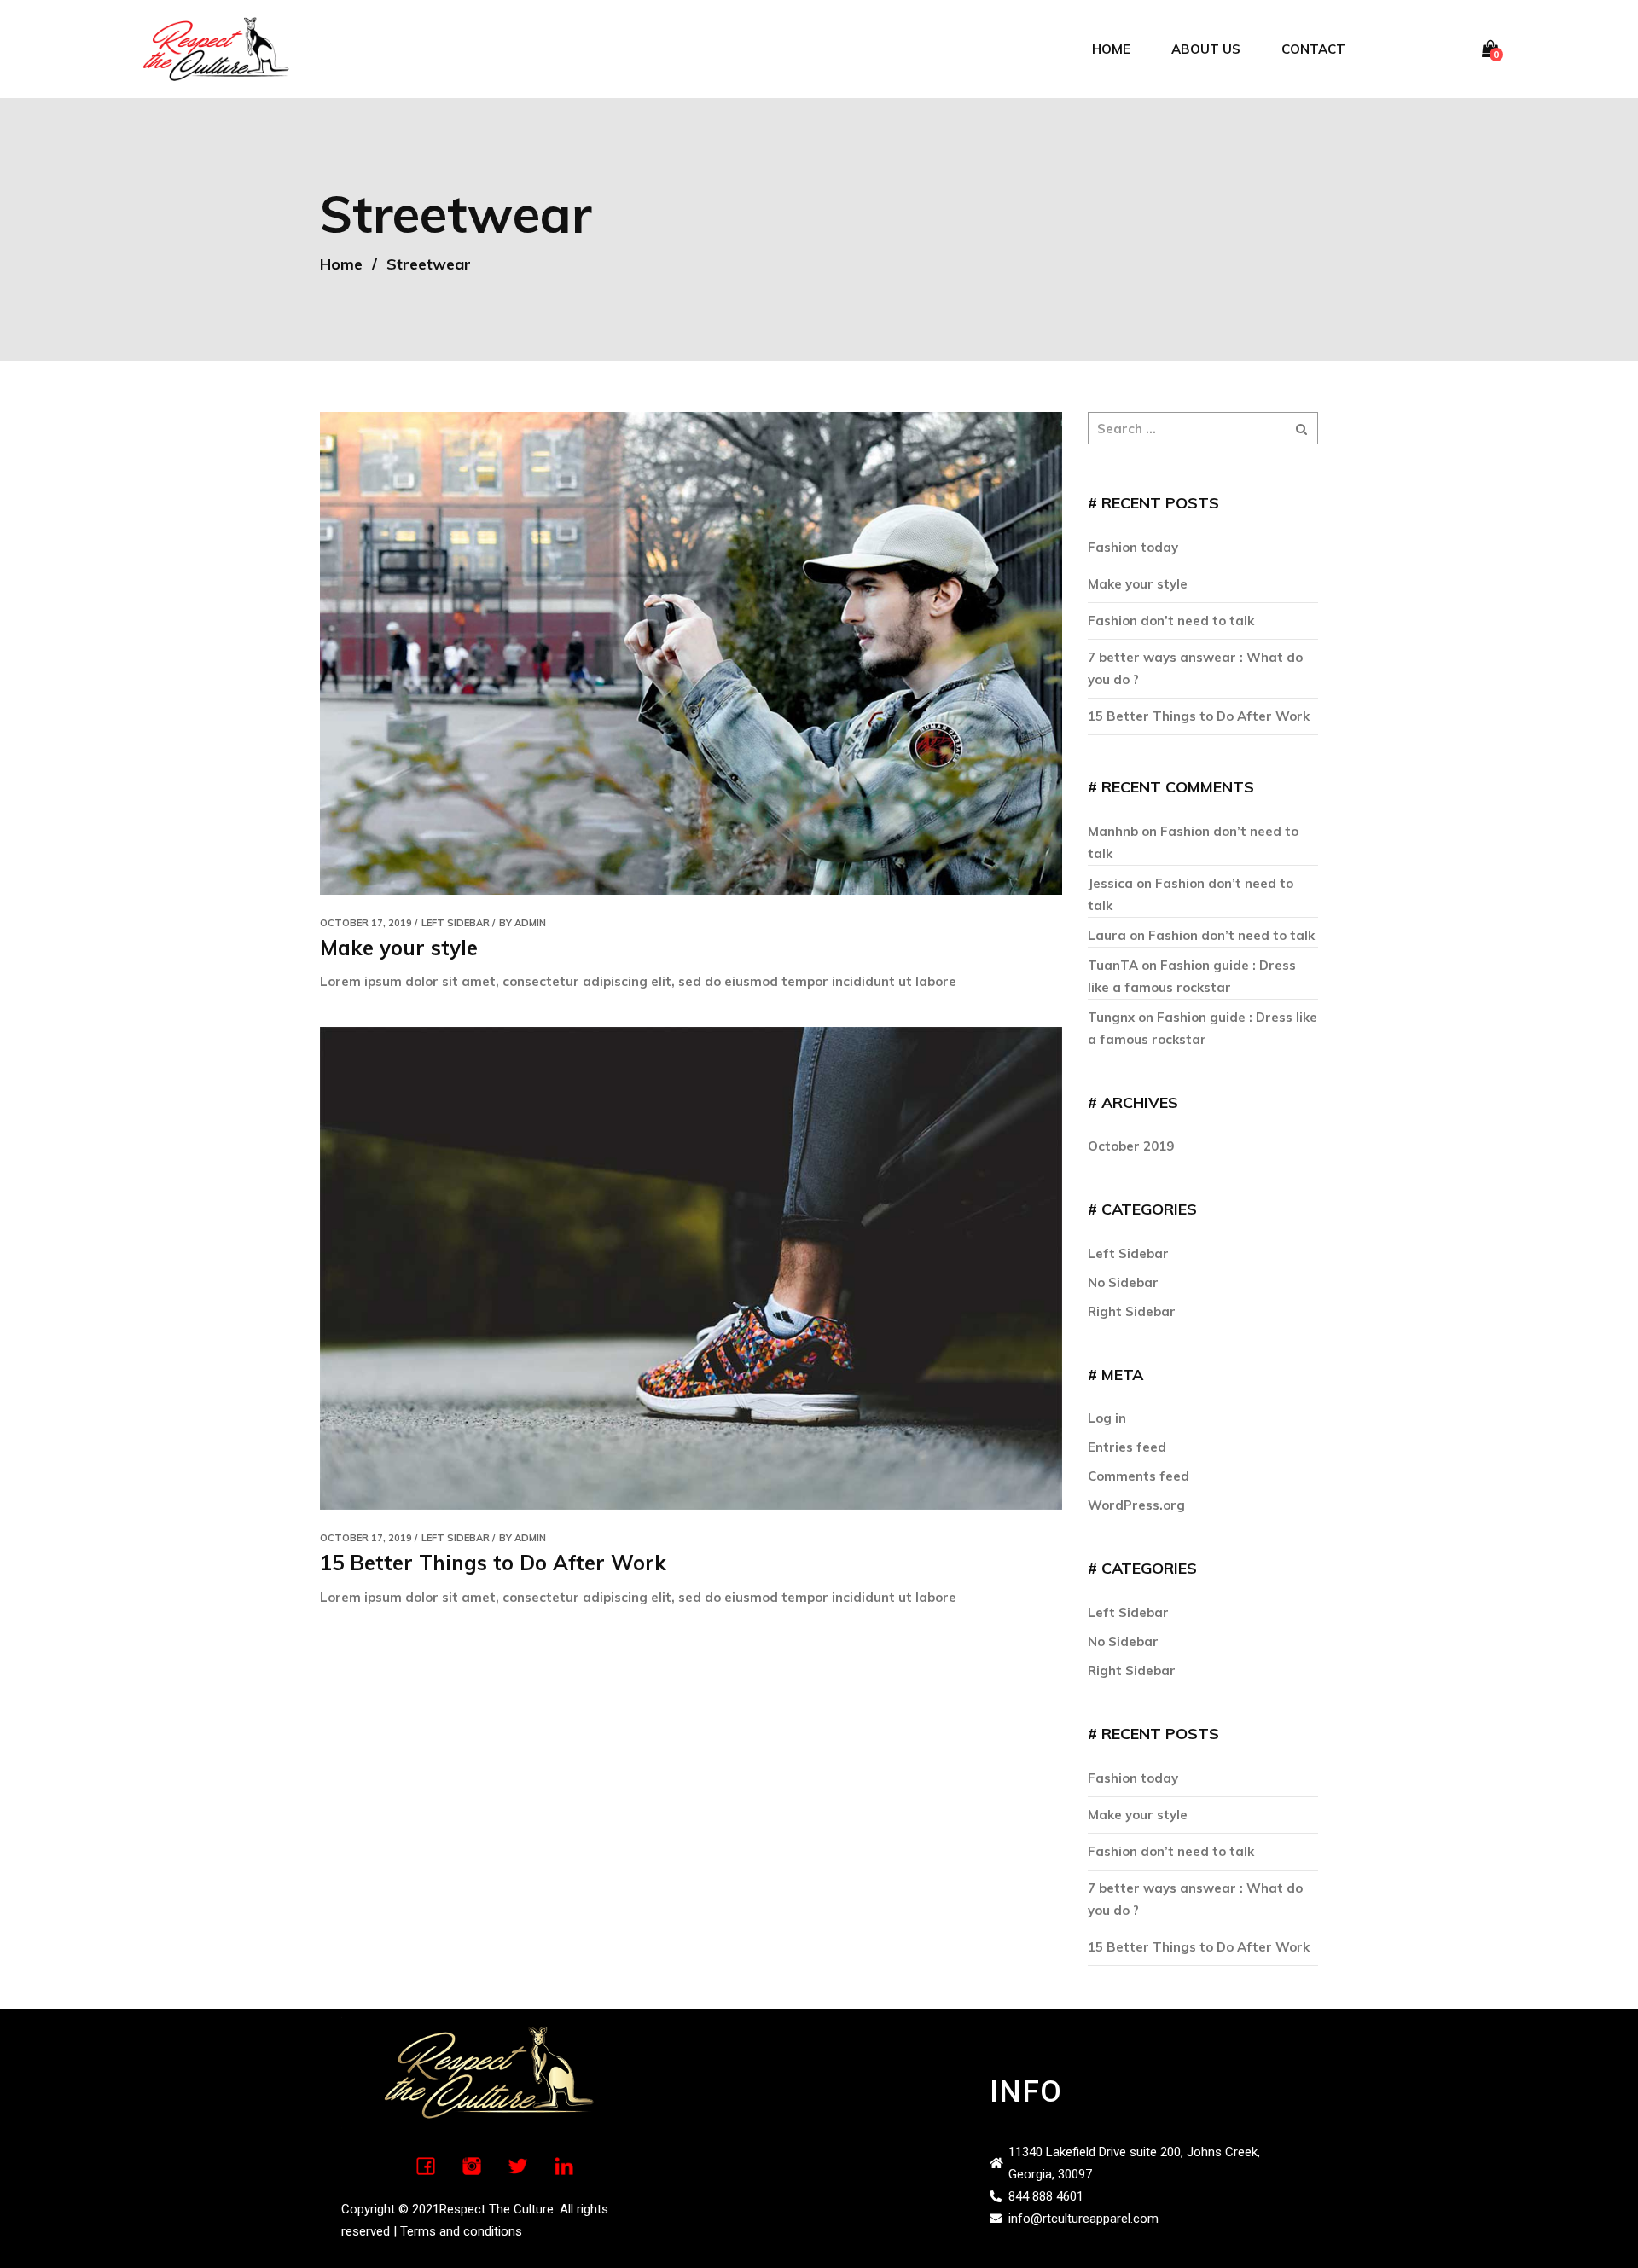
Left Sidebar (1128, 1253)
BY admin (523, 923)
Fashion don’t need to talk (1171, 621)
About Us (1206, 49)
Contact (1313, 49)
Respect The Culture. (498, 2209)
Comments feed (1138, 1476)
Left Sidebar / (458, 923)
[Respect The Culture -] (216, 47)
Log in (1107, 1418)
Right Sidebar (1132, 1311)
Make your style (399, 948)
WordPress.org (1136, 1505)
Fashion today (1133, 547)
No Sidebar (1123, 1282)
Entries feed (1127, 1447)
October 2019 (1131, 1146)
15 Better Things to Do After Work (493, 1563)
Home (1111, 49)
